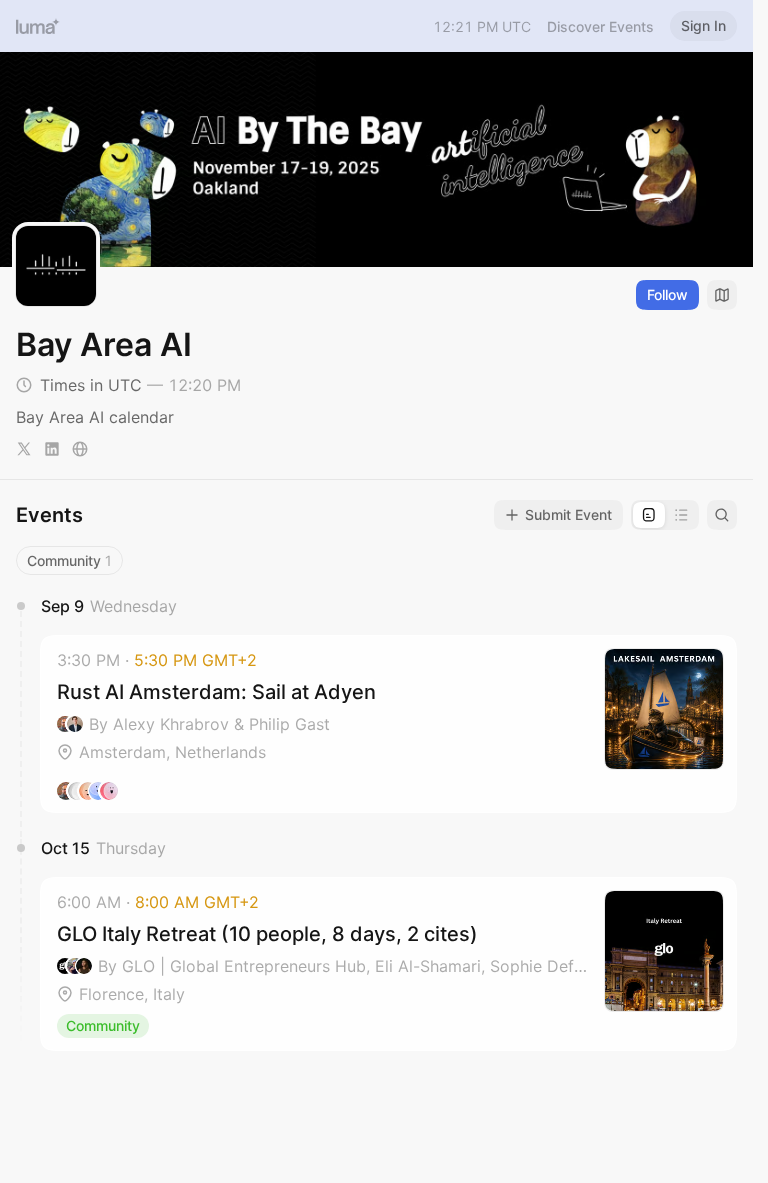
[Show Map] (722, 295)
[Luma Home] (38, 26)
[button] (388, 724)
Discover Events (600, 26)
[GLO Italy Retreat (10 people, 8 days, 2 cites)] (388, 964)
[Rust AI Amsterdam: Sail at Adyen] (388, 724)
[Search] (722, 515)
